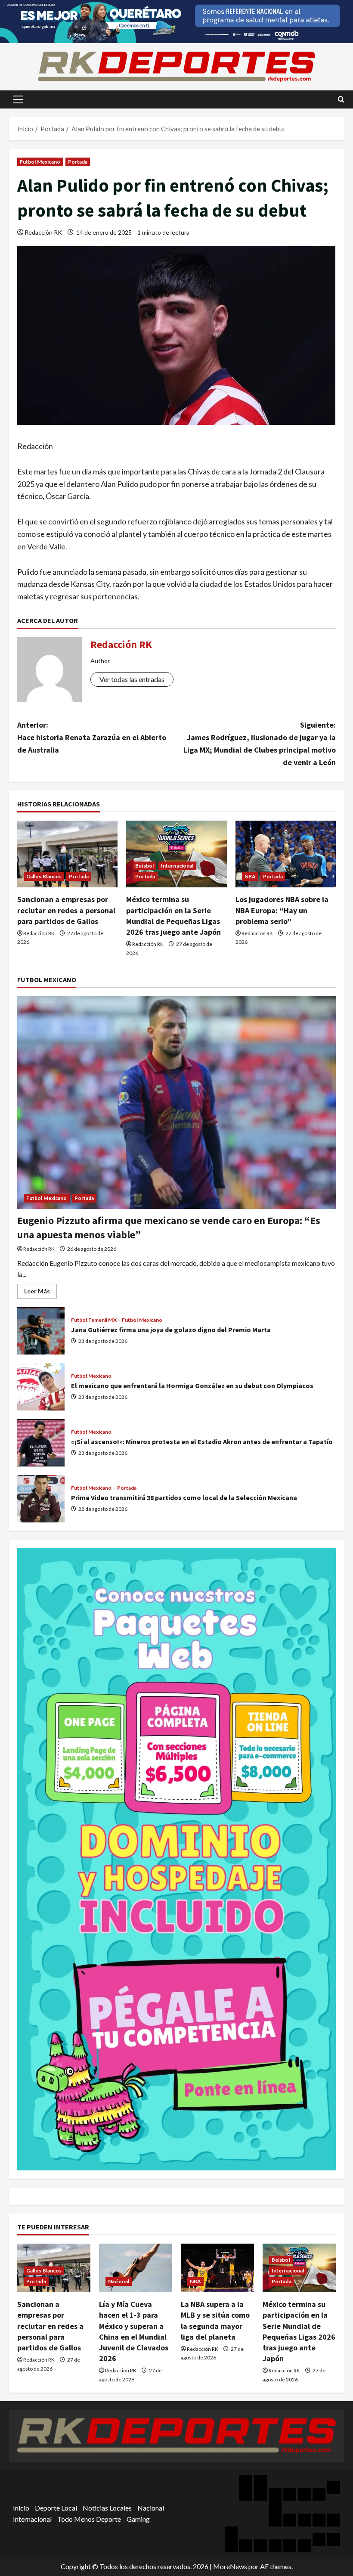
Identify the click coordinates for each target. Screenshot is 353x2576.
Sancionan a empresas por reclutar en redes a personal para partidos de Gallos (66, 910)
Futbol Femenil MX (94, 1320)
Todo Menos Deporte (89, 2519)
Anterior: (92, 737)
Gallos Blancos (44, 876)
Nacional (119, 2281)
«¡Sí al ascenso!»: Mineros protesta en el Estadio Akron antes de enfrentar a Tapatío (41, 1443)
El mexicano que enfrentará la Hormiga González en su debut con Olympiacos (41, 1387)
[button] (18, 99)
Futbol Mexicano (40, 162)
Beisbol (144, 866)
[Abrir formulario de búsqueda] (341, 99)
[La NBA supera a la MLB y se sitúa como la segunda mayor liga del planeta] (217, 2268)
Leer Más (40, 1293)
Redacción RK (43, 232)
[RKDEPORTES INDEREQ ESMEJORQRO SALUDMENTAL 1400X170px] (176, 20)
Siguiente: (260, 743)
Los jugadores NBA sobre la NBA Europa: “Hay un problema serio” (282, 910)
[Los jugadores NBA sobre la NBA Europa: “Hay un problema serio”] (286, 854)
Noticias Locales (107, 2508)
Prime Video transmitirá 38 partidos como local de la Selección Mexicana (41, 1499)
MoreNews (230, 2566)
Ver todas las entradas (132, 679)
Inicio (21, 2508)
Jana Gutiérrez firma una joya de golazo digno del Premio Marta (41, 1331)
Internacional (177, 866)
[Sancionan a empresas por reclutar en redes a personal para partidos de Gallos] (67, 854)
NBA (250, 876)
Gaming (138, 2519)
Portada (78, 162)
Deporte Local (56, 2508)
